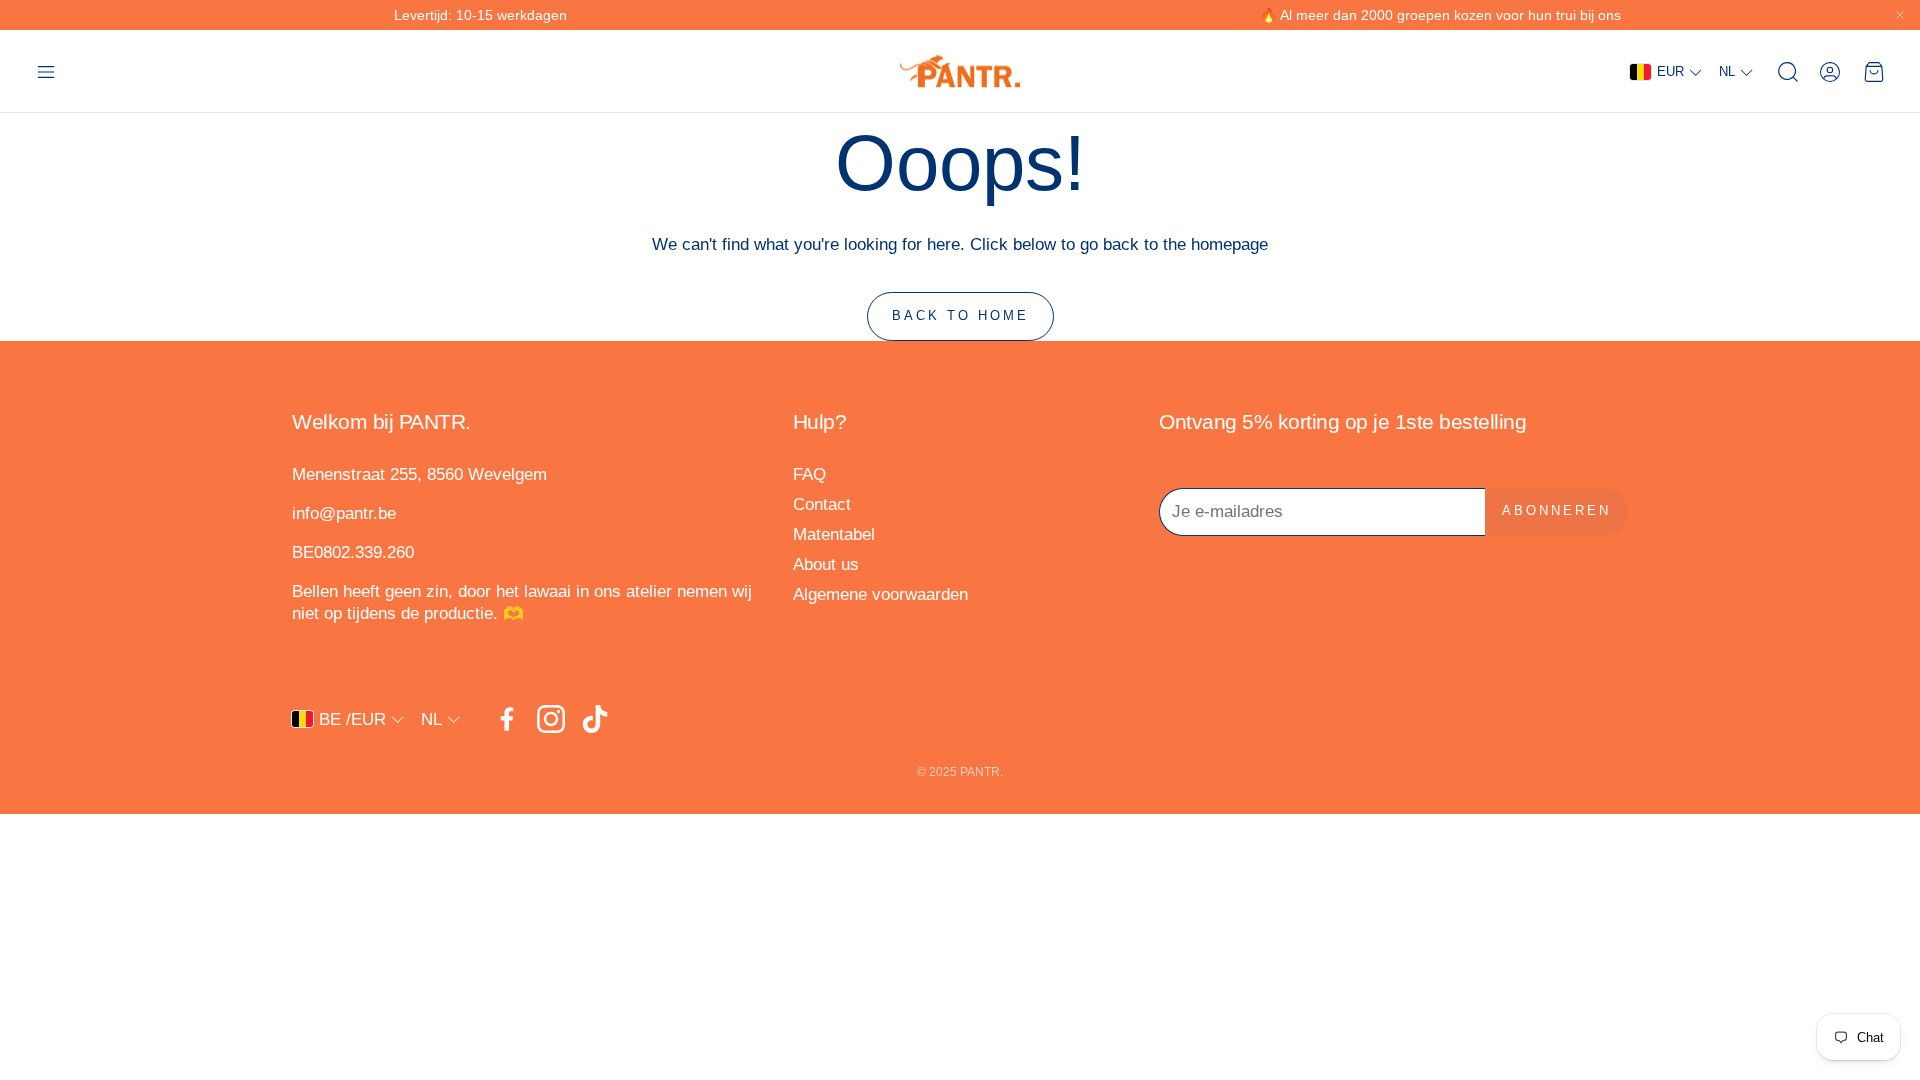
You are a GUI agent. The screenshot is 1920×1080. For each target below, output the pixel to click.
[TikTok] (595, 719)
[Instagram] (551, 719)
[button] (46, 72)
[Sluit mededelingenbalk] (1900, 15)
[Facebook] (507, 719)
